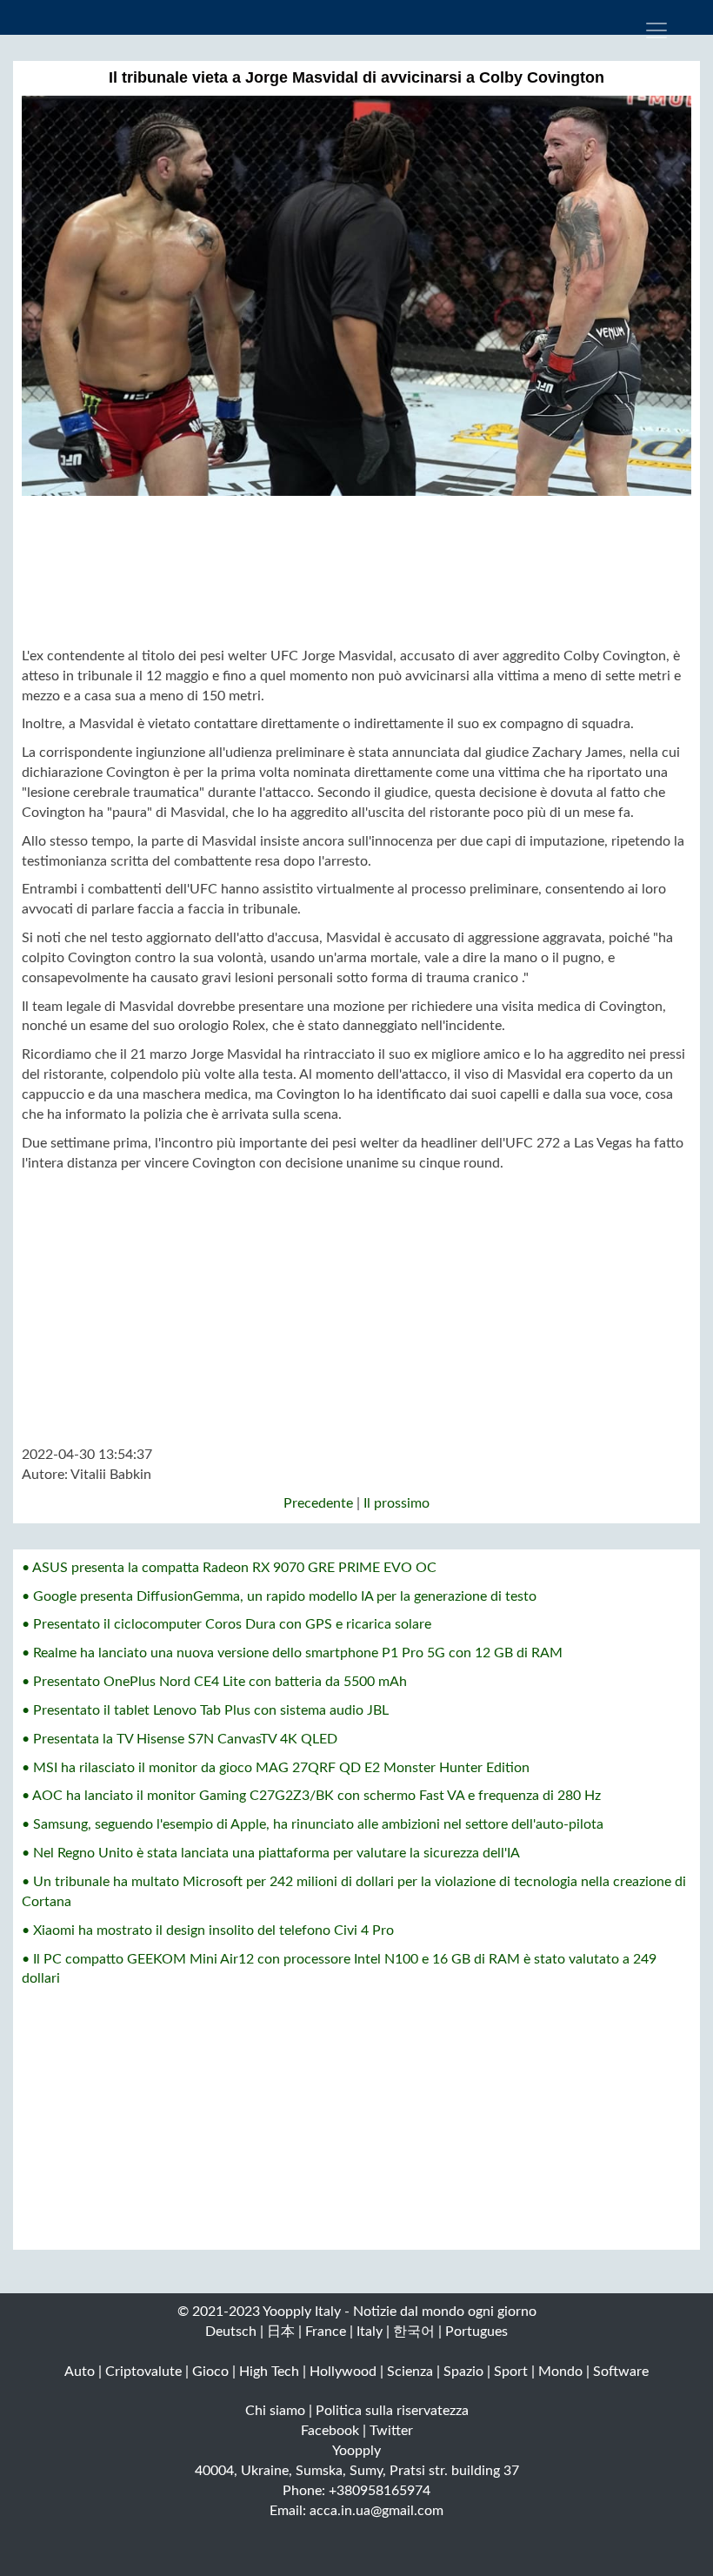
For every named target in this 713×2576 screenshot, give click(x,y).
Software (621, 2372)
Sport (511, 2372)
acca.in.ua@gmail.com (376, 2511)
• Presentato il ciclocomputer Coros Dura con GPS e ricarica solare (227, 1624)
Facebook (330, 2431)
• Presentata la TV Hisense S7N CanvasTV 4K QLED (180, 1739)
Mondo (560, 2372)
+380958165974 (380, 2491)
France (326, 2332)
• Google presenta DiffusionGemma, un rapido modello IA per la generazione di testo (279, 1596)
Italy (370, 2332)
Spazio (463, 2372)
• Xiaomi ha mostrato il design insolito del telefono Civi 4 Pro (208, 1930)
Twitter (391, 2431)
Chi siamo (275, 2411)
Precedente (318, 1503)
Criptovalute (143, 2372)
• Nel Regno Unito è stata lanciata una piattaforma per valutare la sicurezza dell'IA (271, 1853)
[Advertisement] (356, 571)
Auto (80, 2372)
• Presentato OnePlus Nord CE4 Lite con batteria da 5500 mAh (214, 1682)
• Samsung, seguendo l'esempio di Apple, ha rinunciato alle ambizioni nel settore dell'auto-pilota (313, 1824)
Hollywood (343, 2372)
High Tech (269, 2372)
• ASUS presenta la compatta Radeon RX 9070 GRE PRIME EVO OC (229, 1568)
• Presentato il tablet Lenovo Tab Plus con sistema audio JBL (205, 1710)
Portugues (476, 2332)
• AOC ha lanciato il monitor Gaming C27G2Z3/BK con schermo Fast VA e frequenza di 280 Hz (311, 1796)
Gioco (210, 2372)
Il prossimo (396, 1503)
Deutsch (231, 2332)
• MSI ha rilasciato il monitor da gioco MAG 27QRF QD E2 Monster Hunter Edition (276, 1768)
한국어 (414, 2332)
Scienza (410, 2372)
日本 (281, 2332)
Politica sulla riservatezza (392, 2411)
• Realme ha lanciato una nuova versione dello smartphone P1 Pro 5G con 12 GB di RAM (292, 1653)
